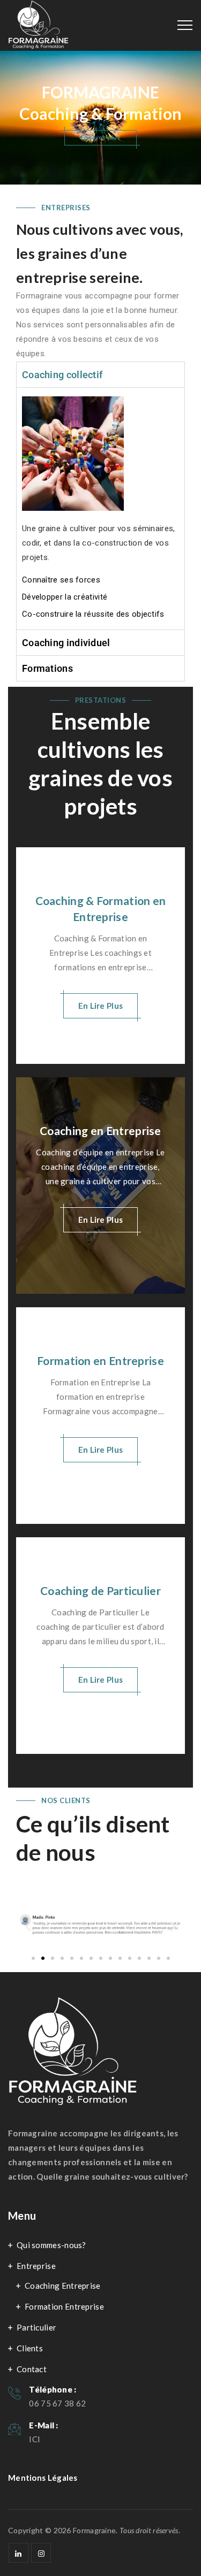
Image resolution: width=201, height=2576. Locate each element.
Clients (30, 2348)
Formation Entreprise (64, 2306)
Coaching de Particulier (100, 1590)
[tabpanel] (100, 508)
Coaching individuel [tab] (66, 643)
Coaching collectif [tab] (62, 375)
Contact (32, 2369)
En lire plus (101, 1006)
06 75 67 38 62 (57, 2403)
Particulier (36, 2327)
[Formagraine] (38, 27)
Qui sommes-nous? (51, 2245)
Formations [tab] (47, 668)
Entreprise (36, 2266)
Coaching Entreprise (63, 2286)
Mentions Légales (43, 2478)
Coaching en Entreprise (100, 1130)
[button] (28, 1926)
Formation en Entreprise (100, 1360)
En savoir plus (100, 137)
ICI (35, 2439)
